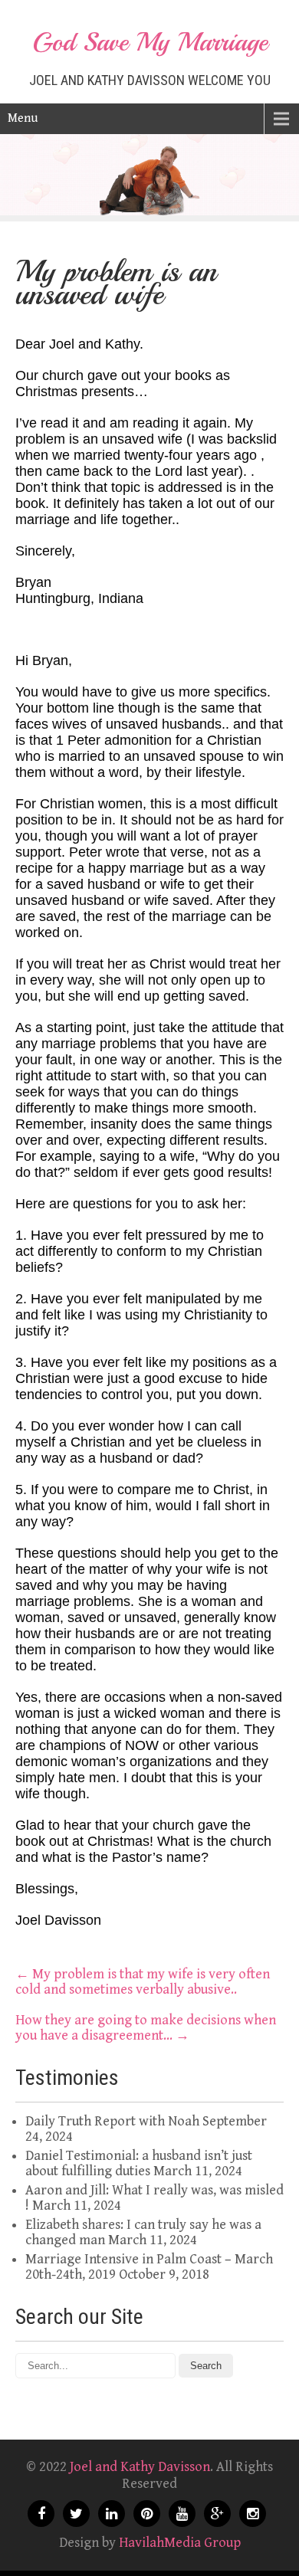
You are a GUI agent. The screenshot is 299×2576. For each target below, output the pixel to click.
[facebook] (41, 2514)
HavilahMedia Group (180, 2543)
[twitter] (76, 2514)
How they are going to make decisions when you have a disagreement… (146, 2028)
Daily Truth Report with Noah (112, 2121)
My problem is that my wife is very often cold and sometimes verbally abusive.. (143, 1982)
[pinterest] (147, 2514)
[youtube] (182, 2514)
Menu (23, 118)
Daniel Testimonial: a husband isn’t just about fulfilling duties (139, 2163)
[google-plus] (217, 2514)
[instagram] (253, 2514)
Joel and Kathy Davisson (140, 2467)
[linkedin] (112, 2514)
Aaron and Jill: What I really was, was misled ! (154, 2198)
